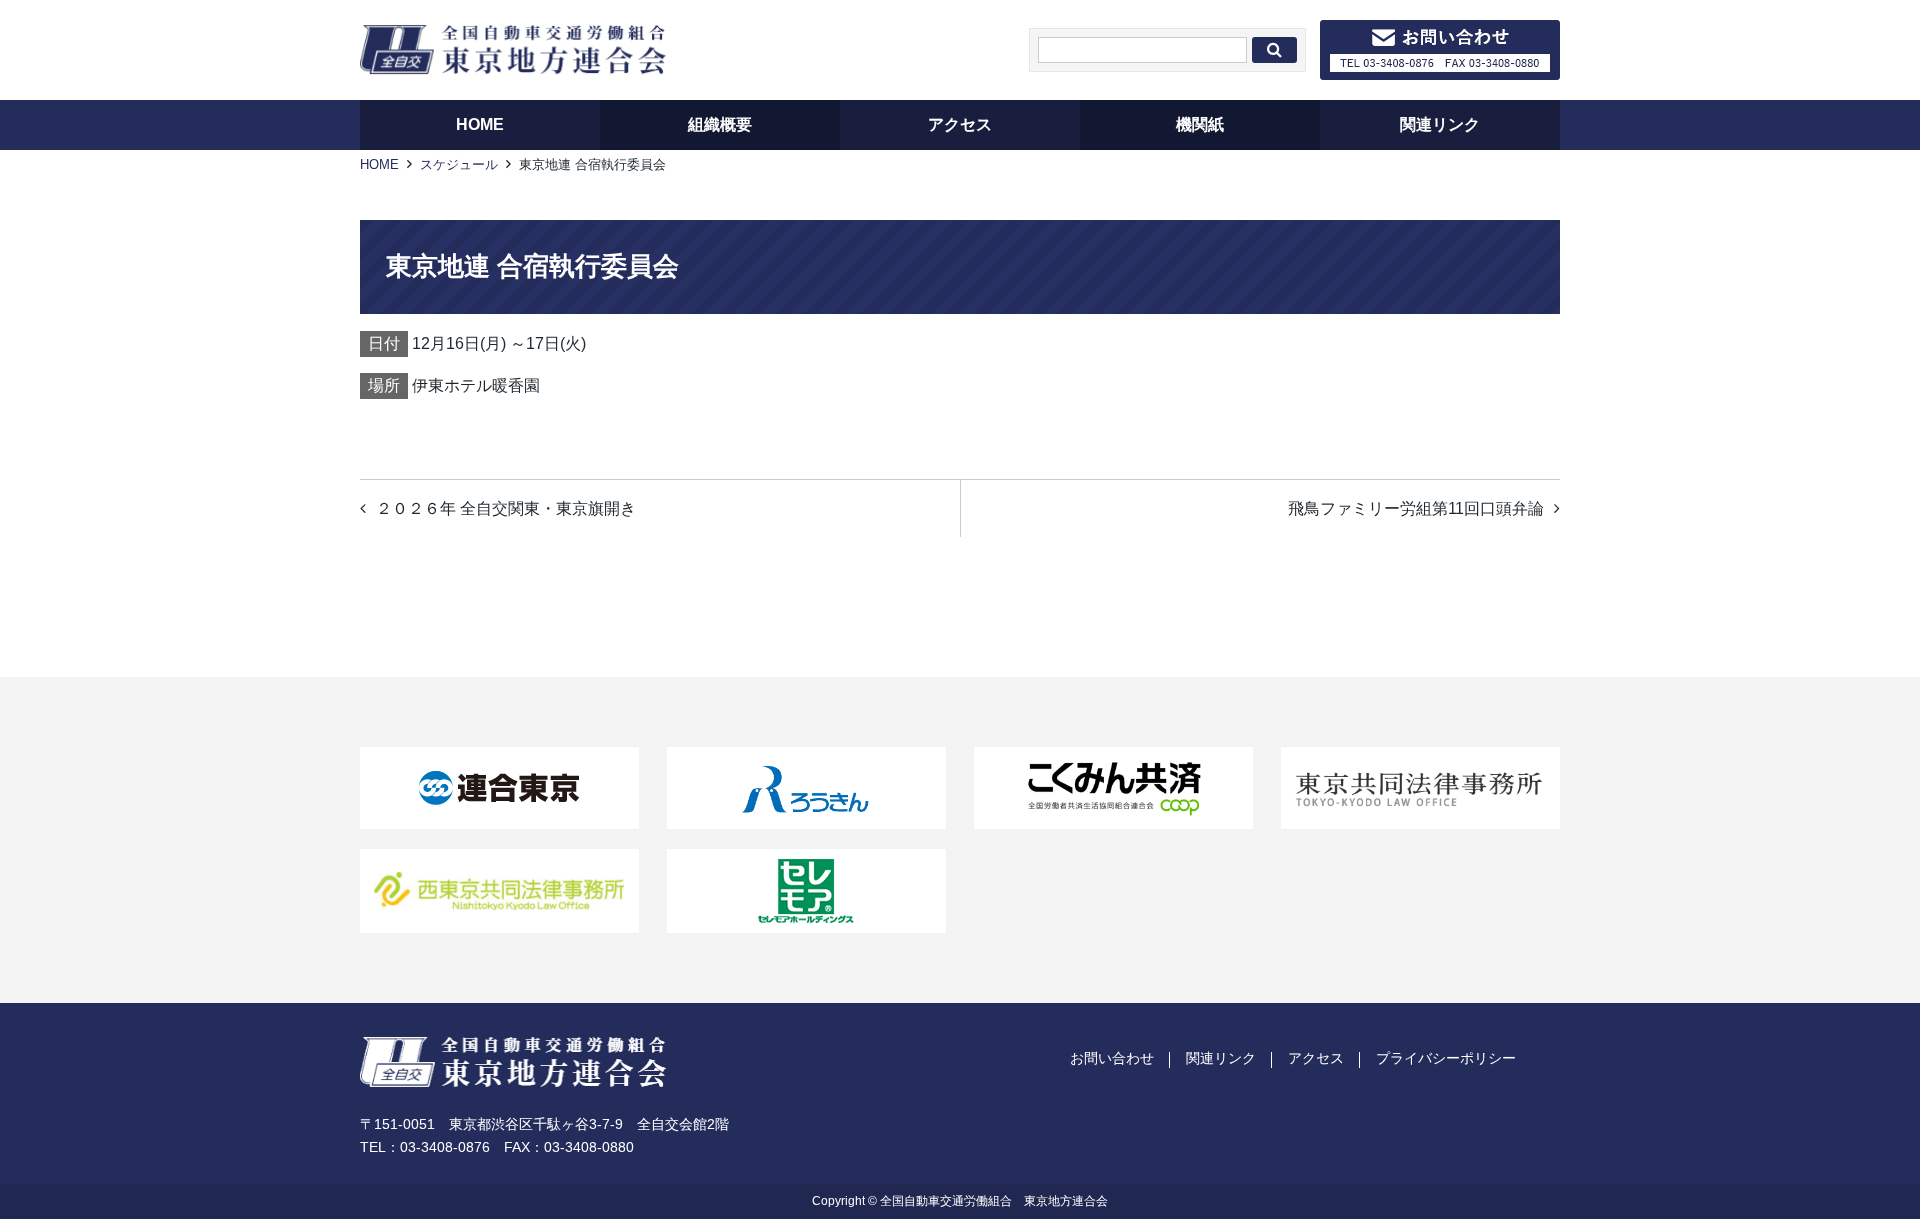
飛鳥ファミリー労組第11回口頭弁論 (1416, 508)
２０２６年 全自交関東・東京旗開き (506, 508)
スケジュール (459, 164)
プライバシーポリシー (1446, 1058)
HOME (379, 164)
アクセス (1316, 1058)
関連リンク (1221, 1058)
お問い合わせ (1112, 1058)
